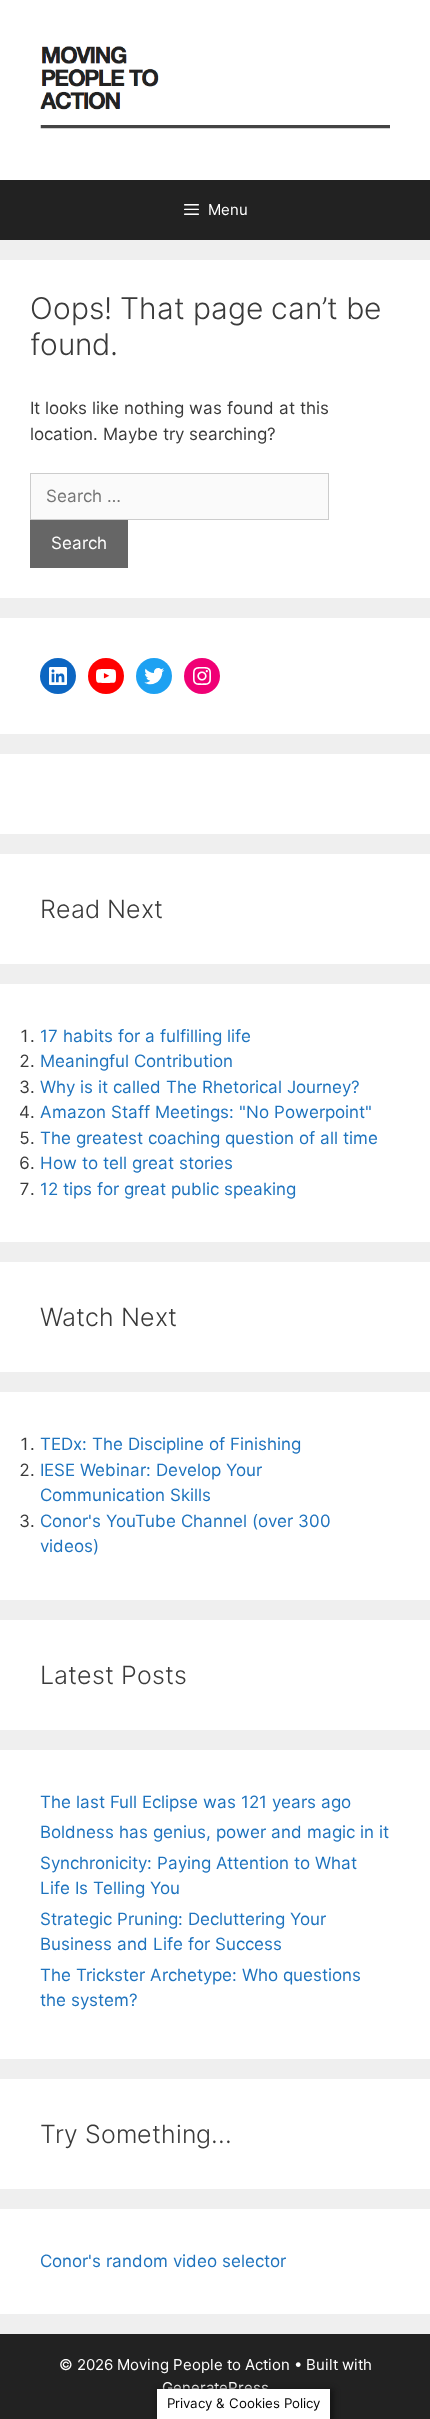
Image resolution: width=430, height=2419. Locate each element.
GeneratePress (215, 2387)
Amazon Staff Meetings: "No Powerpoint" (206, 1112)
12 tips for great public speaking (168, 1189)
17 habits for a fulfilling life (145, 1036)
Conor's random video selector (163, 2261)
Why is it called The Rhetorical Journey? (200, 1087)
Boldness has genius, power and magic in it (214, 1832)
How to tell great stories (136, 1163)
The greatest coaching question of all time (209, 1138)
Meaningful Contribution (136, 1061)
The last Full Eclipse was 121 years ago (195, 1802)
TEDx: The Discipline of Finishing (170, 1444)
